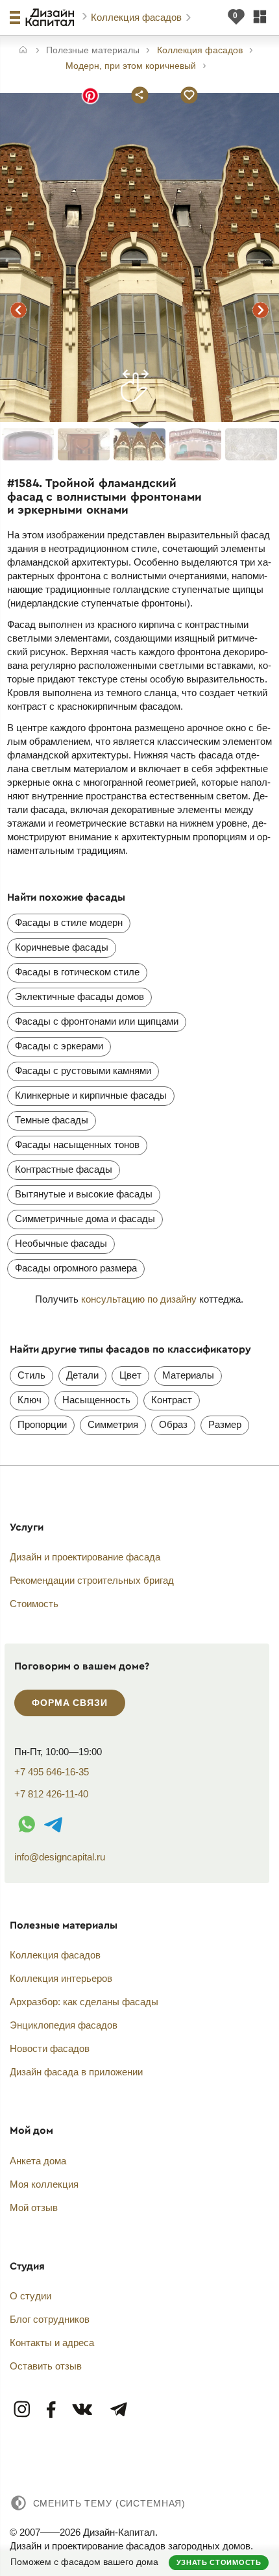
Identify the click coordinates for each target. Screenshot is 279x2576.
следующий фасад (260, 310)
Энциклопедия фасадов (64, 2025)
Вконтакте (83, 2410)
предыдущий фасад (19, 310)
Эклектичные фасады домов (79, 996)
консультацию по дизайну (139, 1299)
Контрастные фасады (64, 1169)
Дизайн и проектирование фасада (85, 1557)
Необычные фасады (61, 1243)
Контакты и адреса (52, 2343)
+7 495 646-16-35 (52, 1772)
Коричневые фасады (62, 947)
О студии (30, 2296)
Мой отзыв (34, 2207)
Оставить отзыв (46, 2366)
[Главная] (23, 51)
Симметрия (113, 1424)
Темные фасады (52, 1120)
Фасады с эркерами (59, 1046)
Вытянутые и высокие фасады (84, 1194)
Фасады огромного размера (76, 1268)
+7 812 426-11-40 (51, 1794)
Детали (82, 1375)
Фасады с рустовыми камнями (83, 1070)
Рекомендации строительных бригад (92, 1580)
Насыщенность (96, 1400)
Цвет (130, 1375)
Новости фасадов (50, 2048)
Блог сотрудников (50, 2319)
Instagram (23, 2410)
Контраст (172, 1400)
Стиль (31, 1375)
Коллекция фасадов (138, 17)
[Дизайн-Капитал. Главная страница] (52, 18)
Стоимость (34, 1604)
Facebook (52, 2410)
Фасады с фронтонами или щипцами (97, 1021)
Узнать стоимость (219, 2562)
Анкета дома (38, 2161)
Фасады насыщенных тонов (77, 1144)
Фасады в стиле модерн (69, 922)
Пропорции (42, 1424)
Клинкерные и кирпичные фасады (91, 1095)
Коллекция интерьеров (61, 1978)
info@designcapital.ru (60, 1857)
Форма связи (69, 1703)
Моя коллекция (44, 2184)
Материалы (188, 1375)
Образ (173, 1424)
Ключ (30, 1400)
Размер (225, 1424)
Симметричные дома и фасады (85, 1219)
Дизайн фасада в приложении (76, 2072)
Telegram (118, 2410)
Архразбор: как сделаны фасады (84, 2002)
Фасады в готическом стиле (77, 972)
